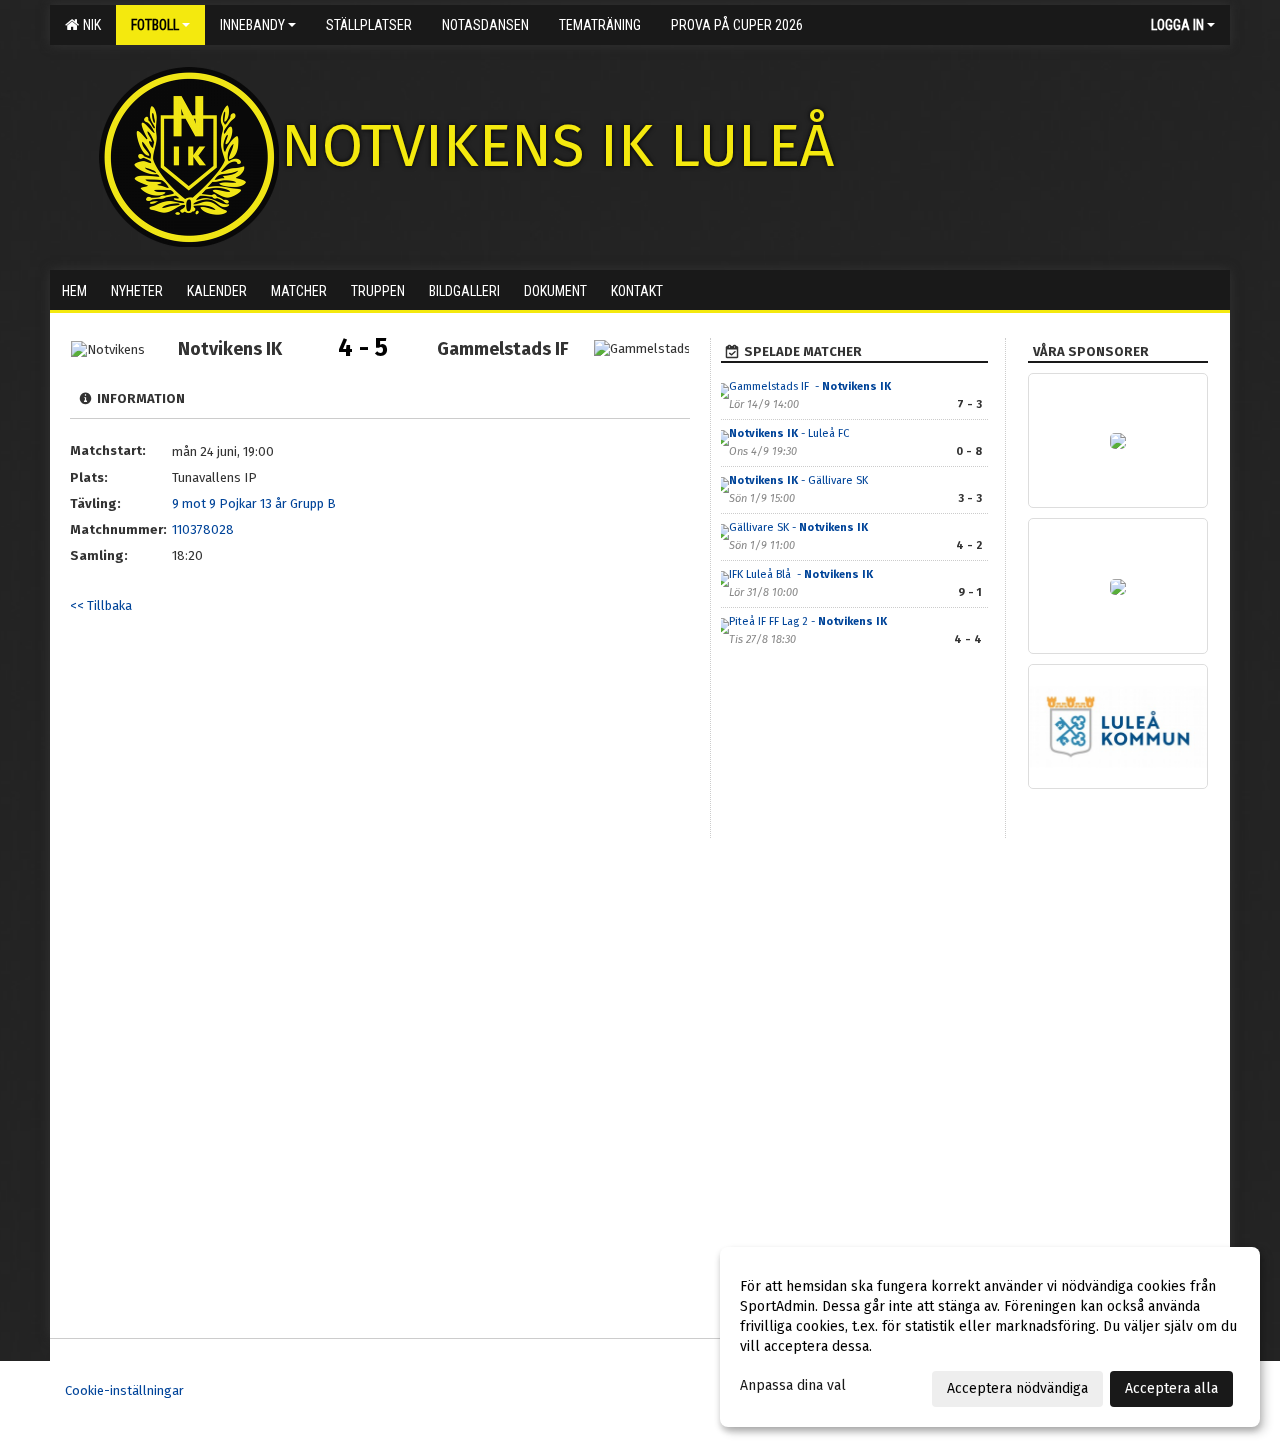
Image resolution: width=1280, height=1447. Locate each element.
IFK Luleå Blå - (801, 574)
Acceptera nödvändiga (1017, 1388)
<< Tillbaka (101, 605)
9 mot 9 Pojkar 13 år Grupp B (254, 503)
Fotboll (155, 25)
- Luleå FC (790, 433)
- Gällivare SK (798, 480)
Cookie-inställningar (124, 1390)
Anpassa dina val (793, 1385)
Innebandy (252, 25)
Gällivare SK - (798, 527)
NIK (89, 25)
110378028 (203, 529)
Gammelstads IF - (810, 386)
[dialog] (990, 1337)
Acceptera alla (1171, 1388)
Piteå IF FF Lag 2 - (808, 621)
